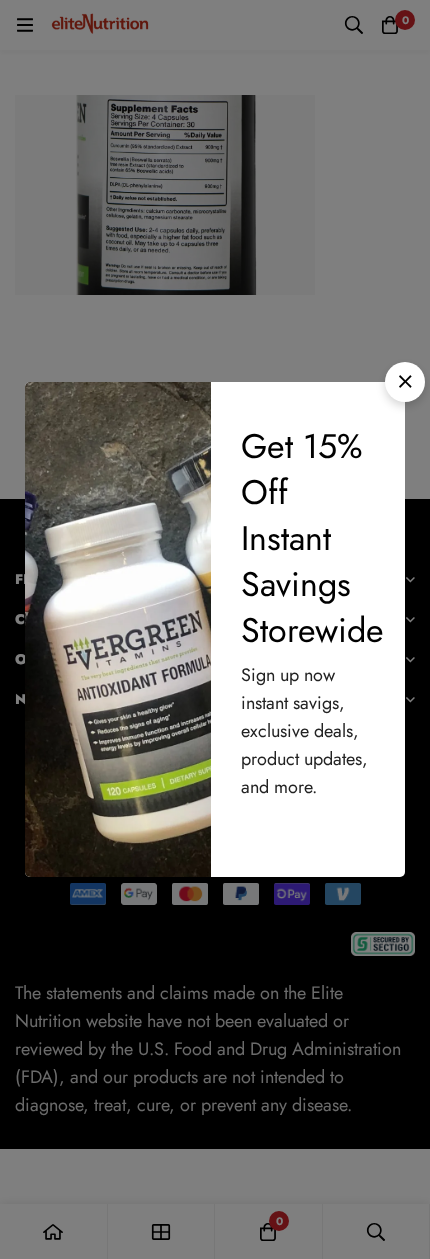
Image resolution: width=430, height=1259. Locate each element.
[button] (405, 382)
